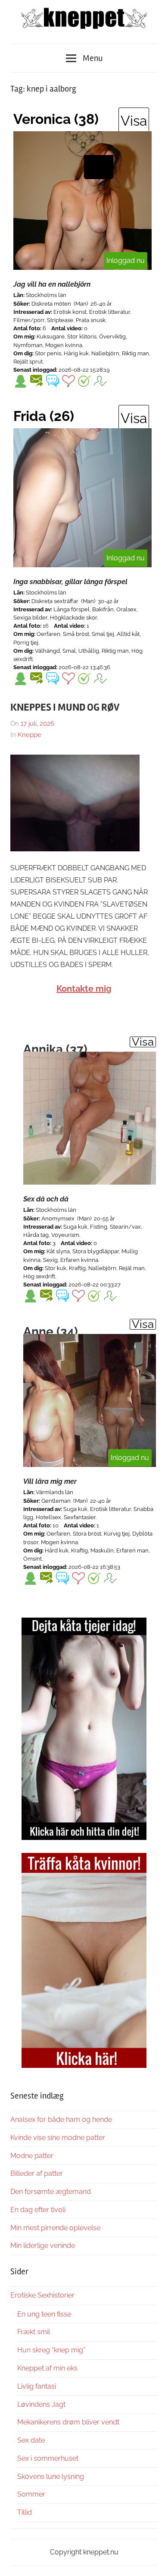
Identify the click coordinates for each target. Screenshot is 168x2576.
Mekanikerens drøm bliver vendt (68, 2422)
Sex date (31, 2440)
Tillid (25, 2512)
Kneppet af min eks (47, 2368)
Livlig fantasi (37, 2386)
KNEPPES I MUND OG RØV (65, 707)
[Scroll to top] (153, 2561)
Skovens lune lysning (51, 2476)
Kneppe (30, 735)
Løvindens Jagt (41, 2404)
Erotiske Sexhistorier (42, 2295)
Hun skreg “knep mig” (51, 2350)
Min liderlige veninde (43, 2246)
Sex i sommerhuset (48, 2458)
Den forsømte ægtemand (51, 2192)
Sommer (31, 2494)
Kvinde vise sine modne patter (58, 2138)
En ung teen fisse (44, 2314)
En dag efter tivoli (38, 2210)
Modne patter (32, 2156)
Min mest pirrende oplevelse (55, 2228)
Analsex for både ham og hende (61, 2119)
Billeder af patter (37, 2173)
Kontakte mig (84, 989)
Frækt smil (34, 2332)
